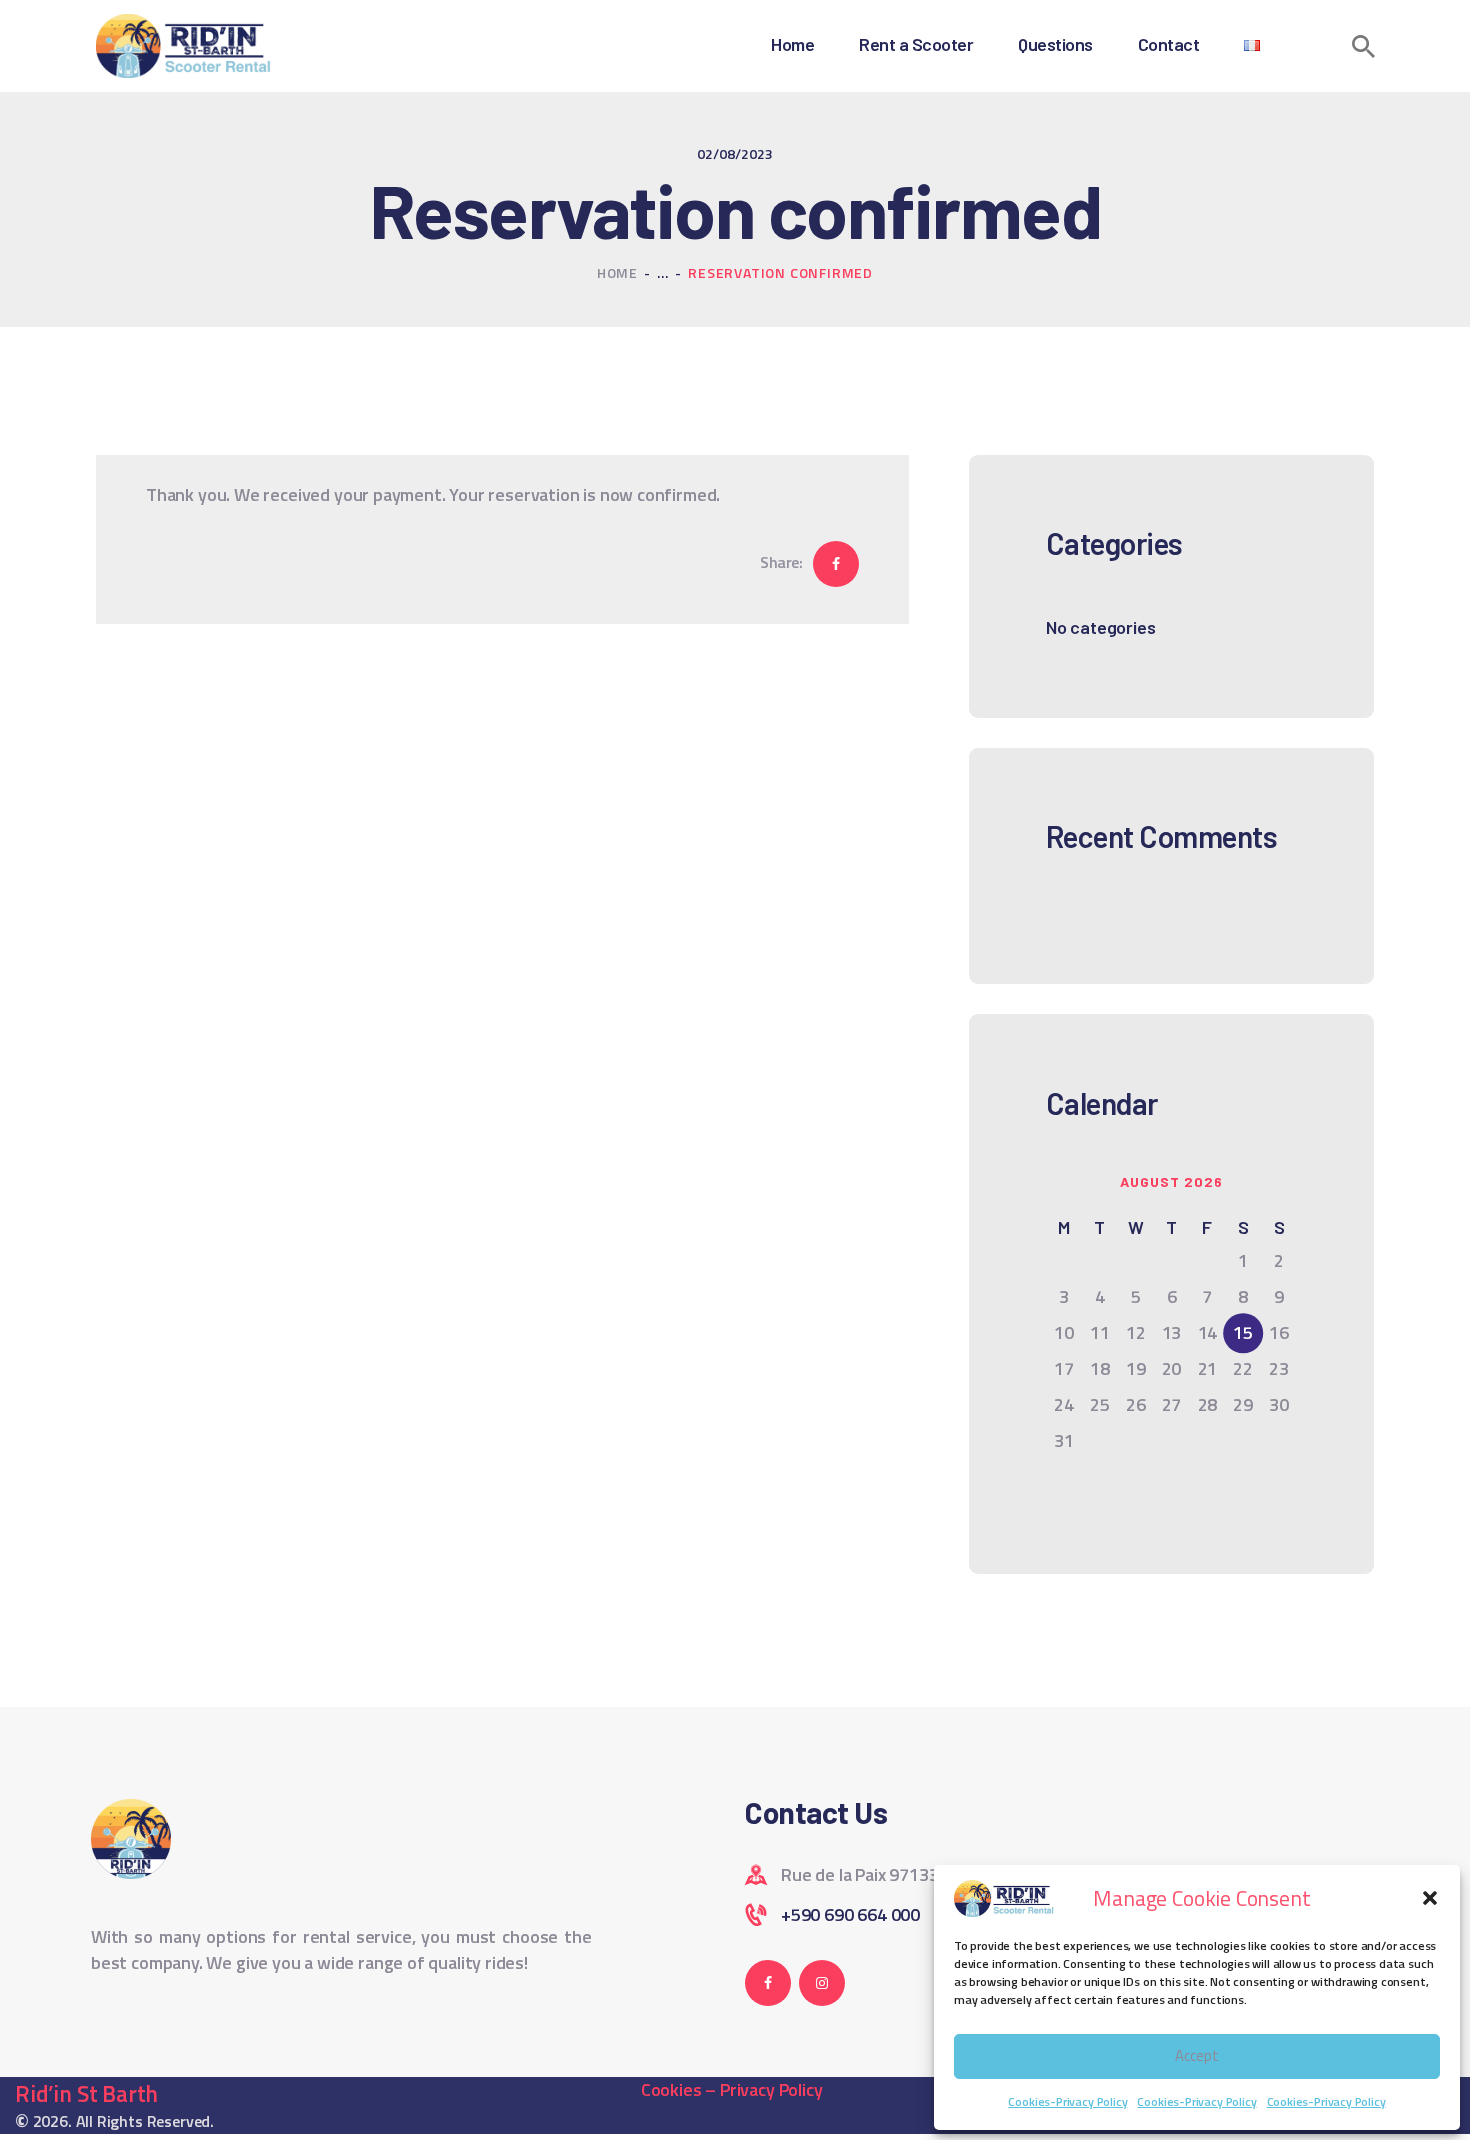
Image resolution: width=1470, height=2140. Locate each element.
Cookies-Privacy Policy (1067, 2101)
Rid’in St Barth (86, 2093)
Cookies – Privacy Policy (732, 2089)
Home (617, 272)
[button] (1430, 1898)
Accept (1197, 2055)
